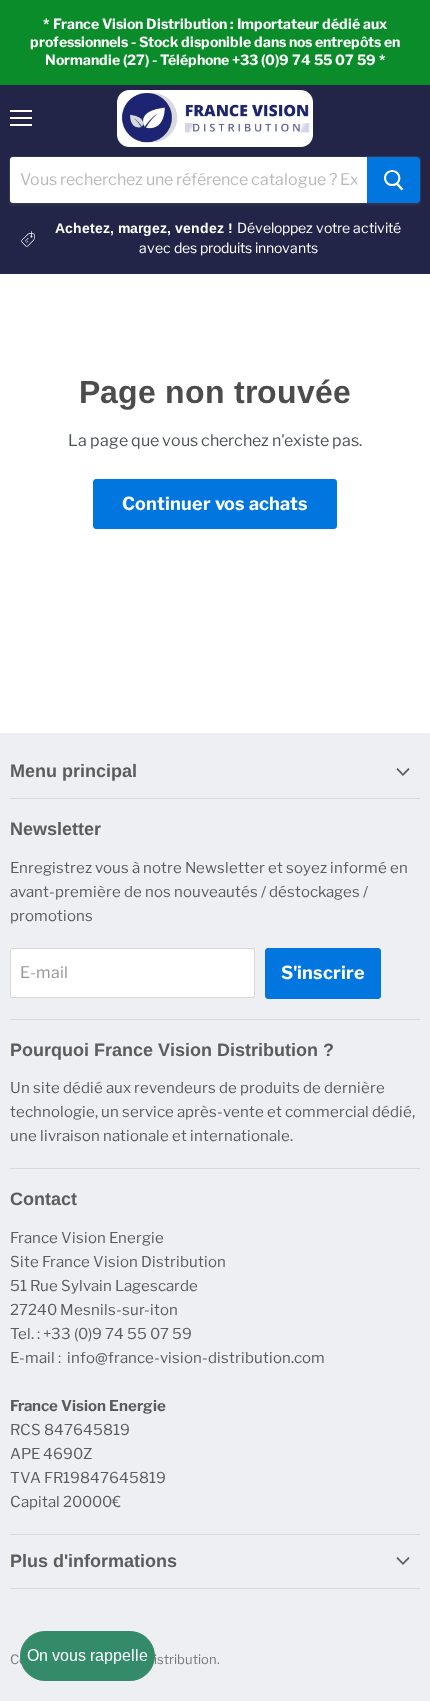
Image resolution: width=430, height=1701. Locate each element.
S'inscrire (323, 972)
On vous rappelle (87, 1655)
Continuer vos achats (215, 503)
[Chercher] (393, 180)
